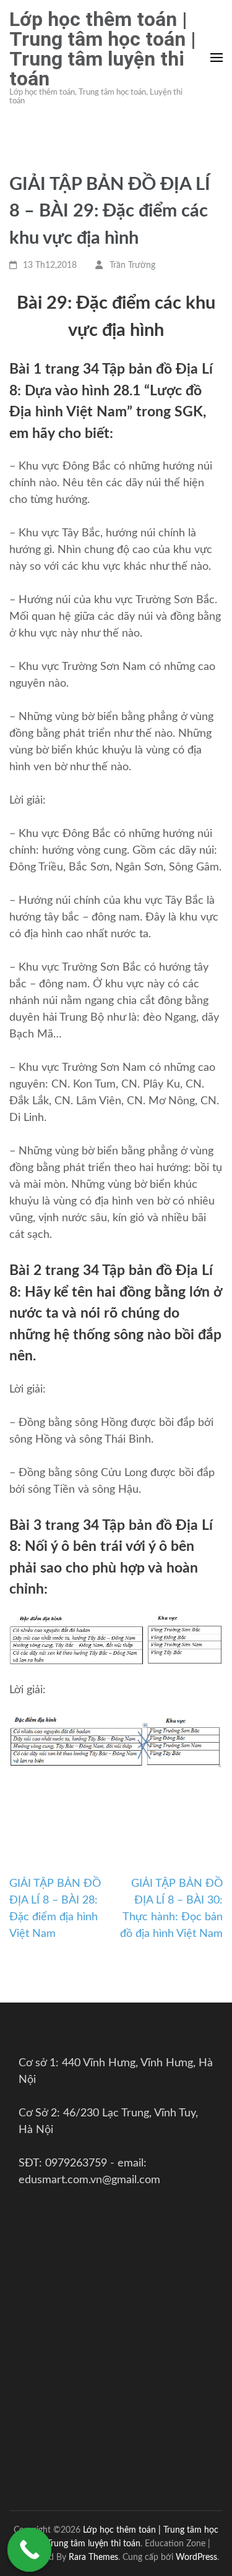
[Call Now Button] (30, 2550)
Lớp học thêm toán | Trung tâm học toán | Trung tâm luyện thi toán (103, 49)
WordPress (196, 2557)
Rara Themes (93, 2557)
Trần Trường (132, 265)
